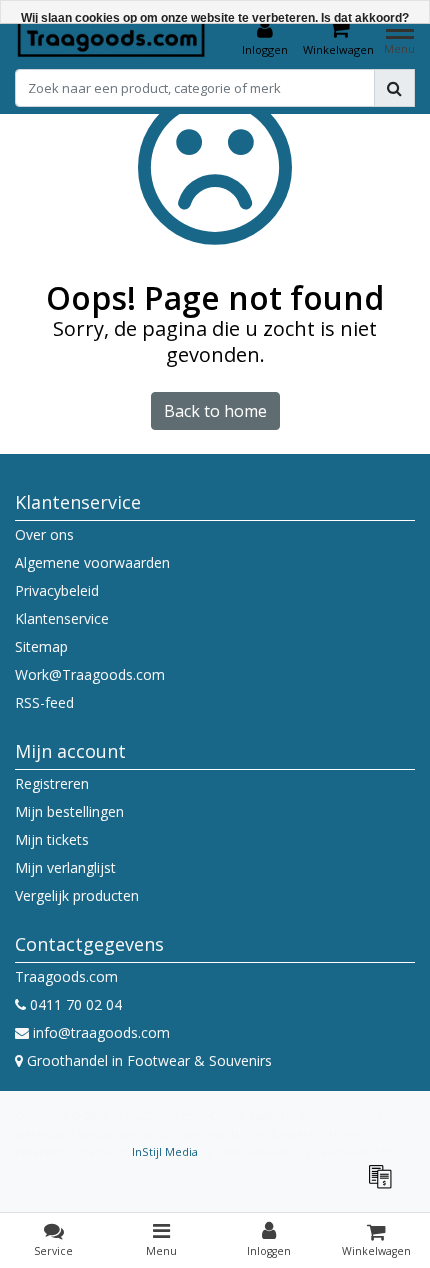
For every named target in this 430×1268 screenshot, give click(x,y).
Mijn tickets (52, 839)
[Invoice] (385, 1185)
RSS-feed (44, 702)
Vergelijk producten (77, 895)
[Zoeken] (394, 88)
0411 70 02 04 (74, 1004)
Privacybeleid (57, 590)
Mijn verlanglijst (65, 867)
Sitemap (41, 646)
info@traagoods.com (101, 1032)
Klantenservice (62, 618)
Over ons (44, 534)
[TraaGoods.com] (111, 38)
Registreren (52, 783)
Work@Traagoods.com (90, 674)
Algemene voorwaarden (92, 562)
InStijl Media (165, 1151)
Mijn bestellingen (69, 811)
